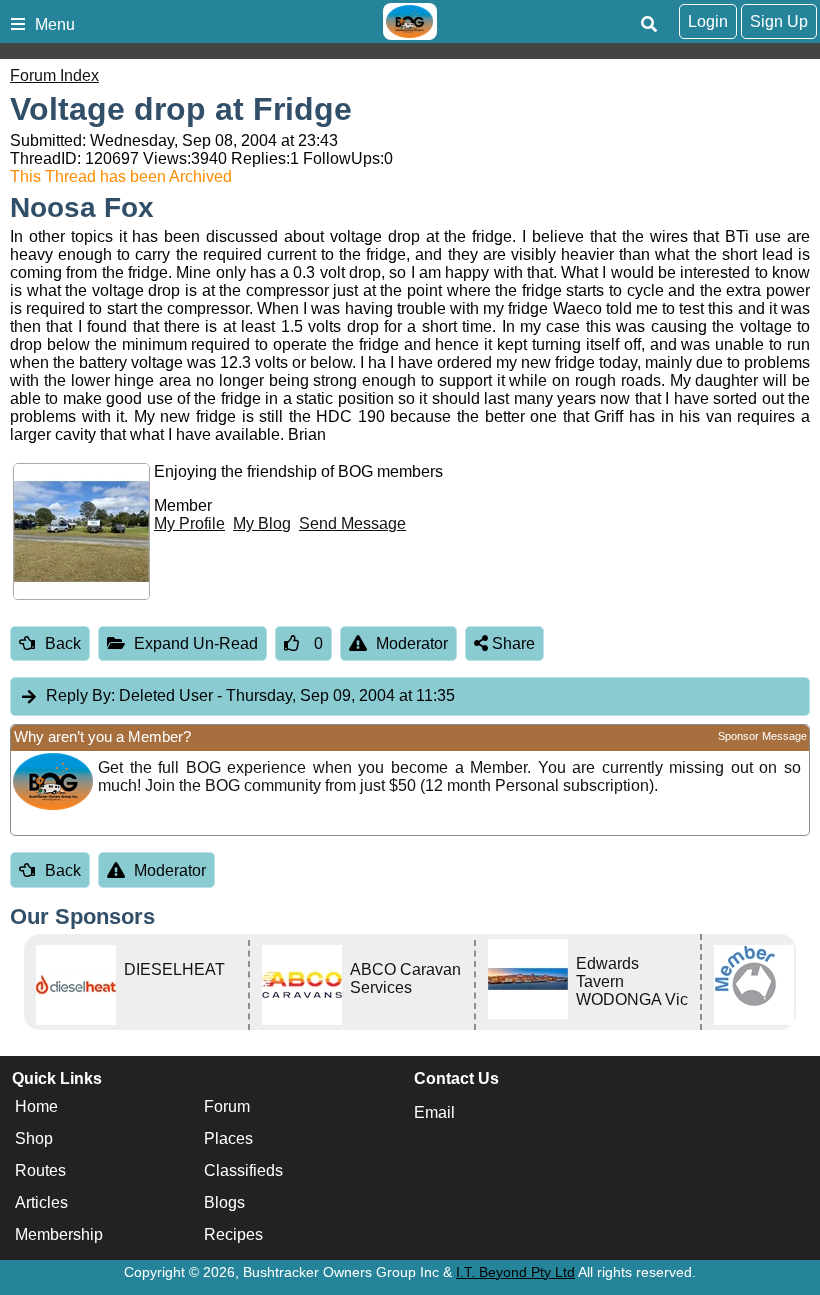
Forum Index (54, 75)
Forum (227, 1107)
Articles (41, 1203)
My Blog (262, 523)
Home (36, 1107)
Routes (40, 1171)
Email (434, 1112)
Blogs (224, 1203)
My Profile (189, 523)
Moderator (412, 643)
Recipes (233, 1235)
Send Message (352, 523)
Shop (34, 1139)
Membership (59, 1235)
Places (228, 1139)
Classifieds (243, 1171)
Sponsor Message (762, 736)
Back (63, 643)
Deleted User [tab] (250, 695)
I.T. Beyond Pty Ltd (515, 1272)
